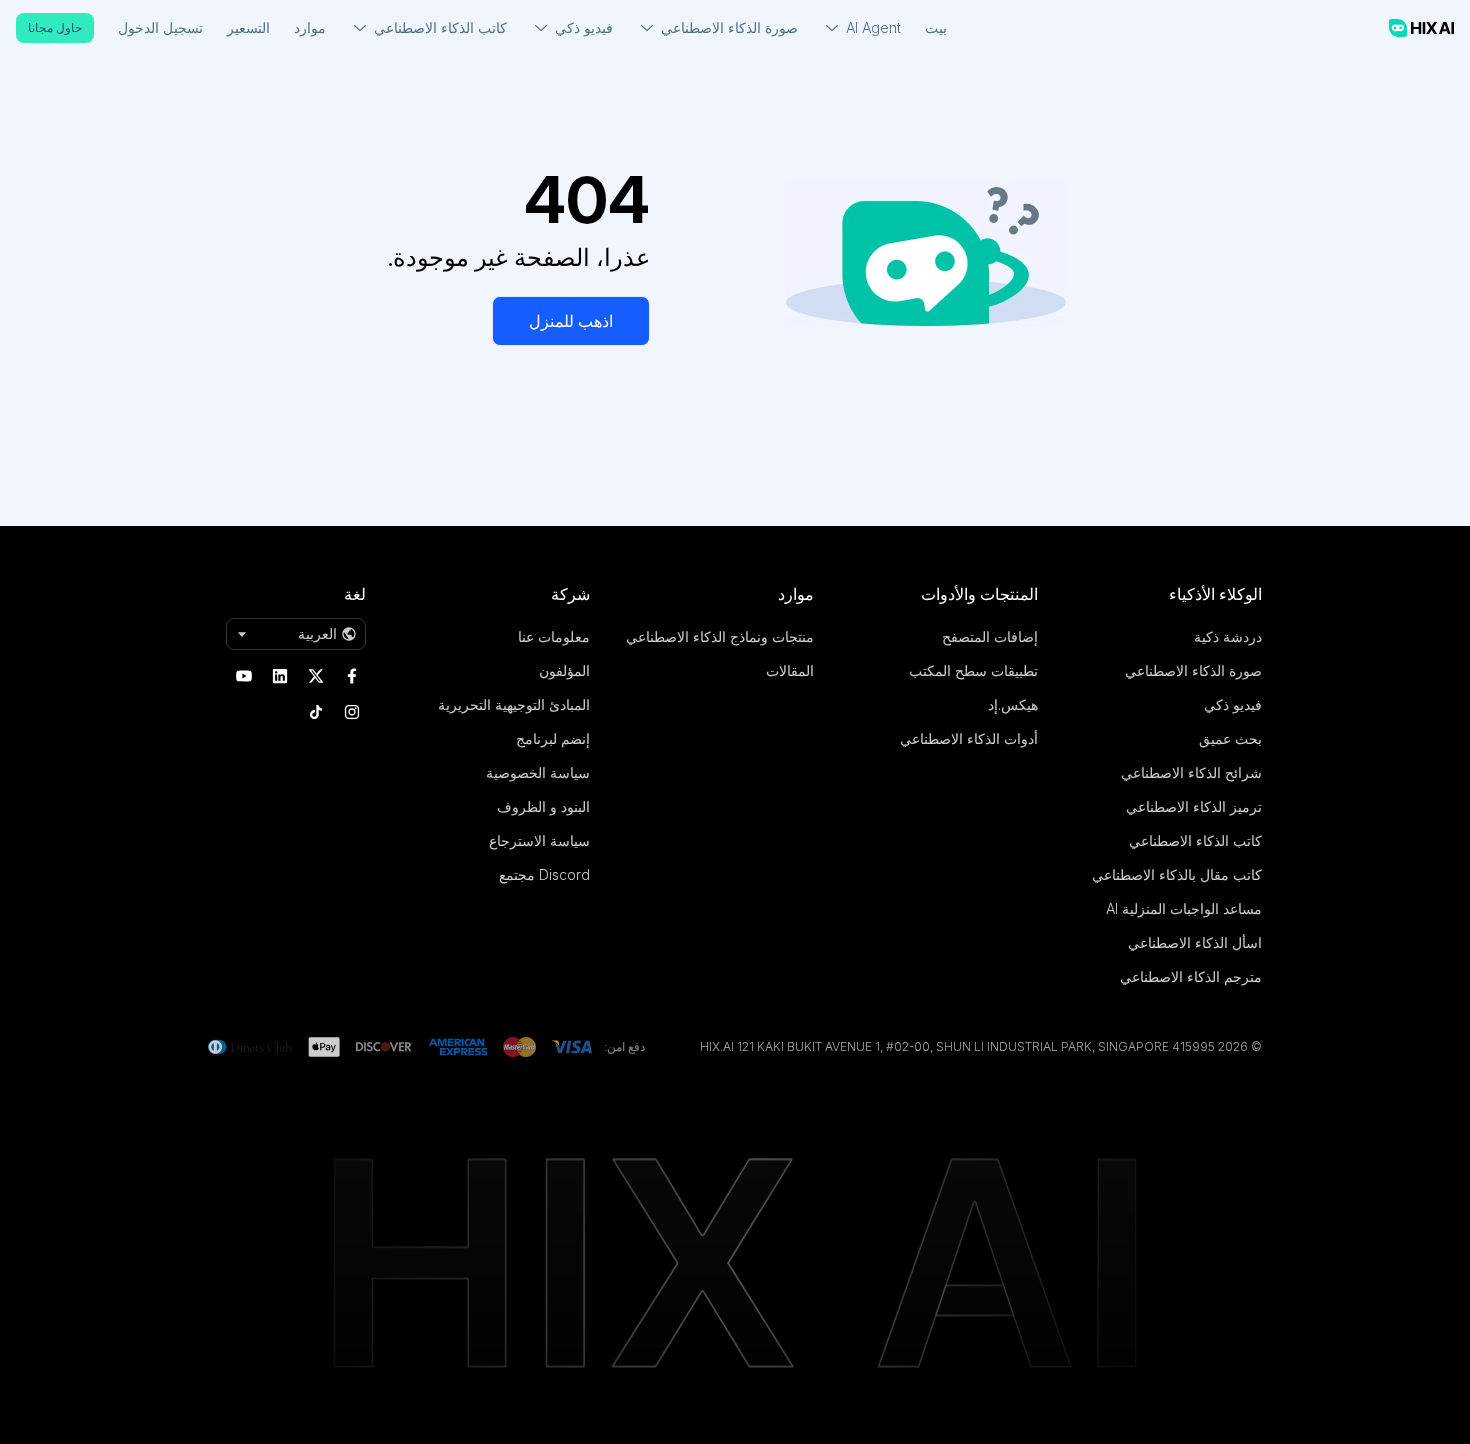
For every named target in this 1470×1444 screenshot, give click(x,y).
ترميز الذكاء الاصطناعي (1194, 806)
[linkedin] (280, 676)
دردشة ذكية (1228, 636)
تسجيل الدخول (160, 27)
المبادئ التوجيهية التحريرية (514, 704)
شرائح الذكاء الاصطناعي (1191, 772)
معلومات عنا (554, 636)
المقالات (790, 670)
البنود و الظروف (543, 806)
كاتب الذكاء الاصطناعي (1195, 840)
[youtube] (244, 676)
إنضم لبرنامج (553, 738)
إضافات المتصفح (990, 636)
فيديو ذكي (1233, 704)
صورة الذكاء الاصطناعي (1193, 670)
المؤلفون (564, 670)
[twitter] (316, 676)
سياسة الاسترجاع (539, 840)
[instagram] (352, 712)
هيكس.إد (1013, 704)
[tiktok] (316, 712)
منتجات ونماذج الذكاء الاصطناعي (720, 636)
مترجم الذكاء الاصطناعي (1191, 976)
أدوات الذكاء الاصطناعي (969, 738)
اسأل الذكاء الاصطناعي (1195, 942)
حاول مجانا (55, 27)
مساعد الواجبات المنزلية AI (1184, 908)
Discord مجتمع (544, 874)
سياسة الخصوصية (538, 772)
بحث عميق (1230, 738)
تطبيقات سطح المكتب (973, 670)
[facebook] (352, 676)
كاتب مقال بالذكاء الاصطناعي (1177, 874)
